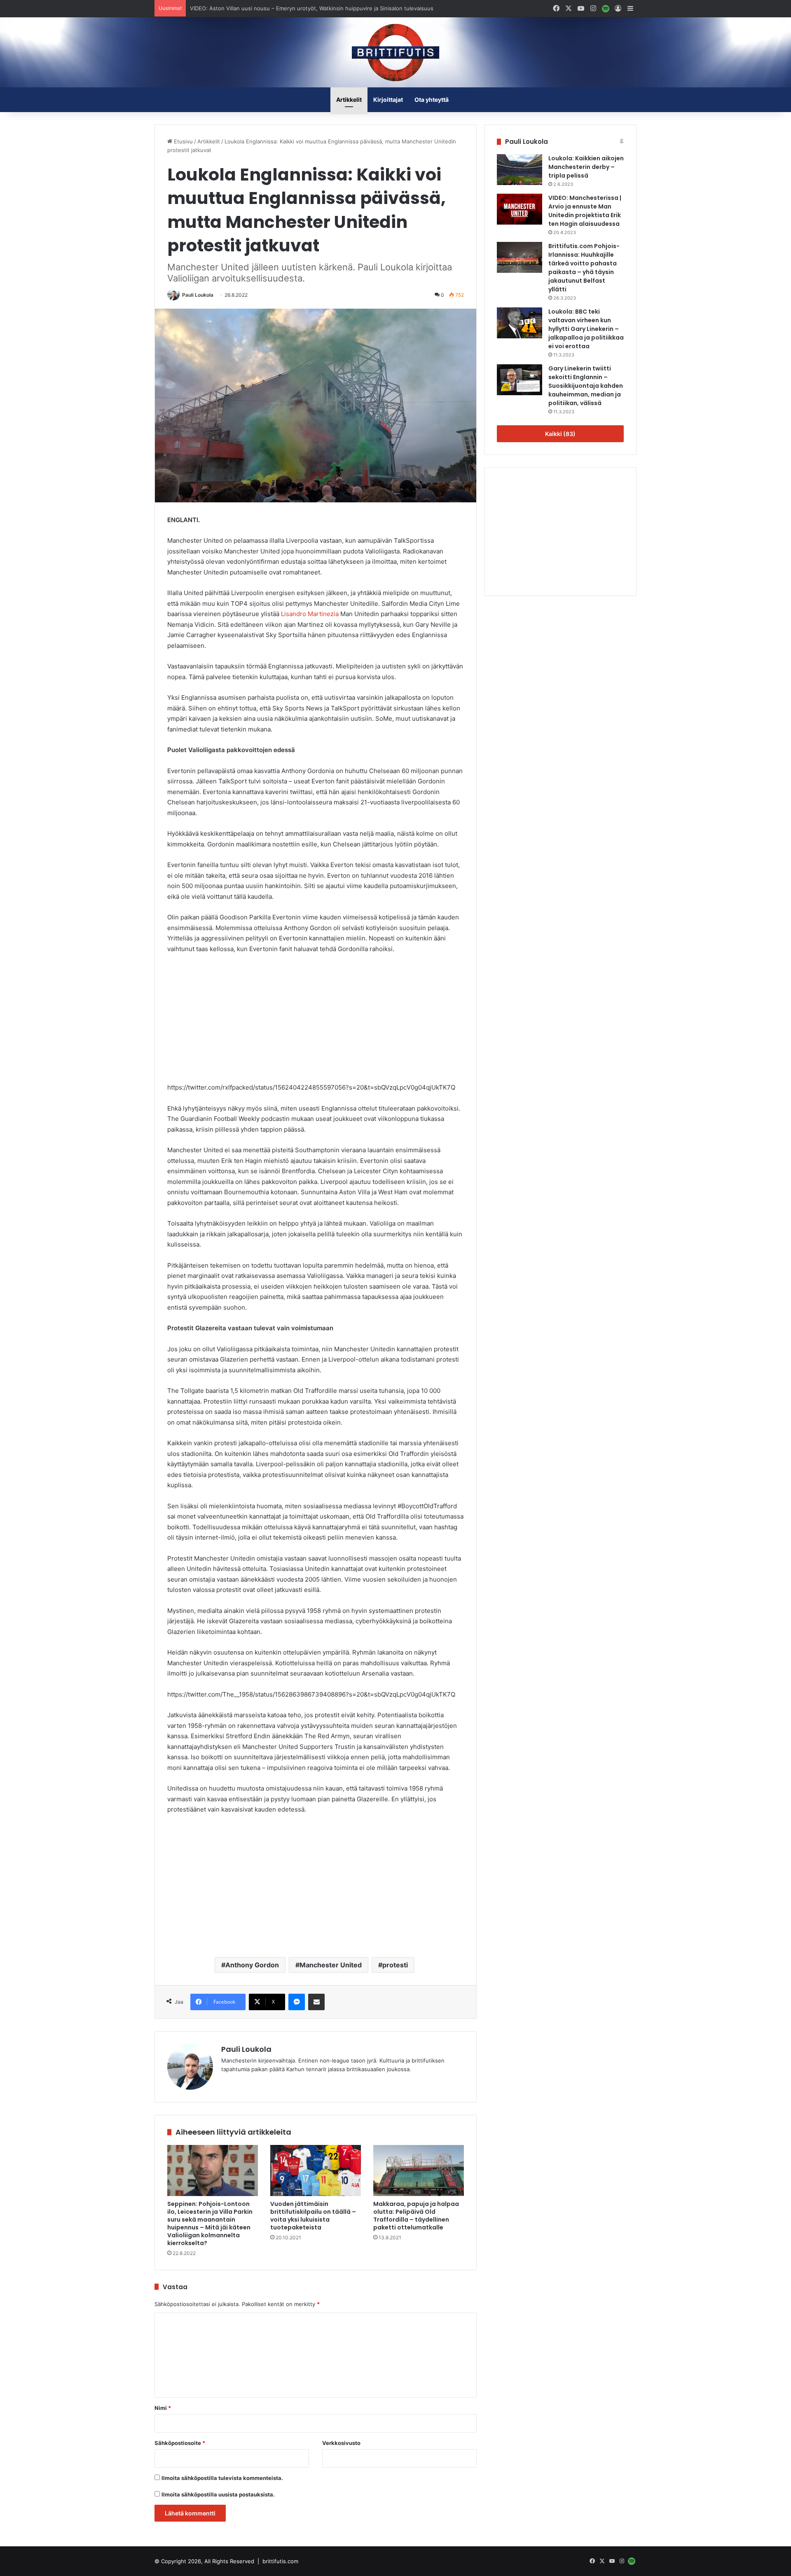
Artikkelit (349, 100)
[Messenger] (297, 2002)
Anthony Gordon (252, 1965)
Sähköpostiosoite (180, 2443)
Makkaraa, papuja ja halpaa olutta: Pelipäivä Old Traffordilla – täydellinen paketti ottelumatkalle (416, 2216)
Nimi (163, 2408)
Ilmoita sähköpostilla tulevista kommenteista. (222, 2478)
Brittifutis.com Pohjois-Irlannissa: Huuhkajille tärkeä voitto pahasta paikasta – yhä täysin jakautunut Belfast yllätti (584, 268)
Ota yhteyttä (432, 100)
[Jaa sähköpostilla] (316, 2002)
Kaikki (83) (560, 434)
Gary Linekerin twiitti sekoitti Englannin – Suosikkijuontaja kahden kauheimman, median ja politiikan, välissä (586, 386)
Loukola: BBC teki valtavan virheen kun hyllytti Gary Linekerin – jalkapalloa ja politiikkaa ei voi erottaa (586, 329)
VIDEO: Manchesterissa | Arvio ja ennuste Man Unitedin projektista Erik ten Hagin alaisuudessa (585, 211)
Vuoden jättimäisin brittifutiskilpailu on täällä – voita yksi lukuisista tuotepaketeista (313, 2216)
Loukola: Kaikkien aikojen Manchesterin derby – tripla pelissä (586, 167)
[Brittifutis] (395, 52)
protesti (395, 1965)
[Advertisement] (316, 1022)
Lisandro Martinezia (310, 614)
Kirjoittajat (388, 100)
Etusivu (183, 141)
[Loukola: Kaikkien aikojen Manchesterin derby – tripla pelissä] (520, 170)
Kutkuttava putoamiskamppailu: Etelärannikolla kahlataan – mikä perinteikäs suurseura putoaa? (311, 8)
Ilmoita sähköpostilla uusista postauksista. (218, 2494)
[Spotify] (606, 9)
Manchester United (331, 1965)
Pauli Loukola (198, 295)
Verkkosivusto (341, 2443)
